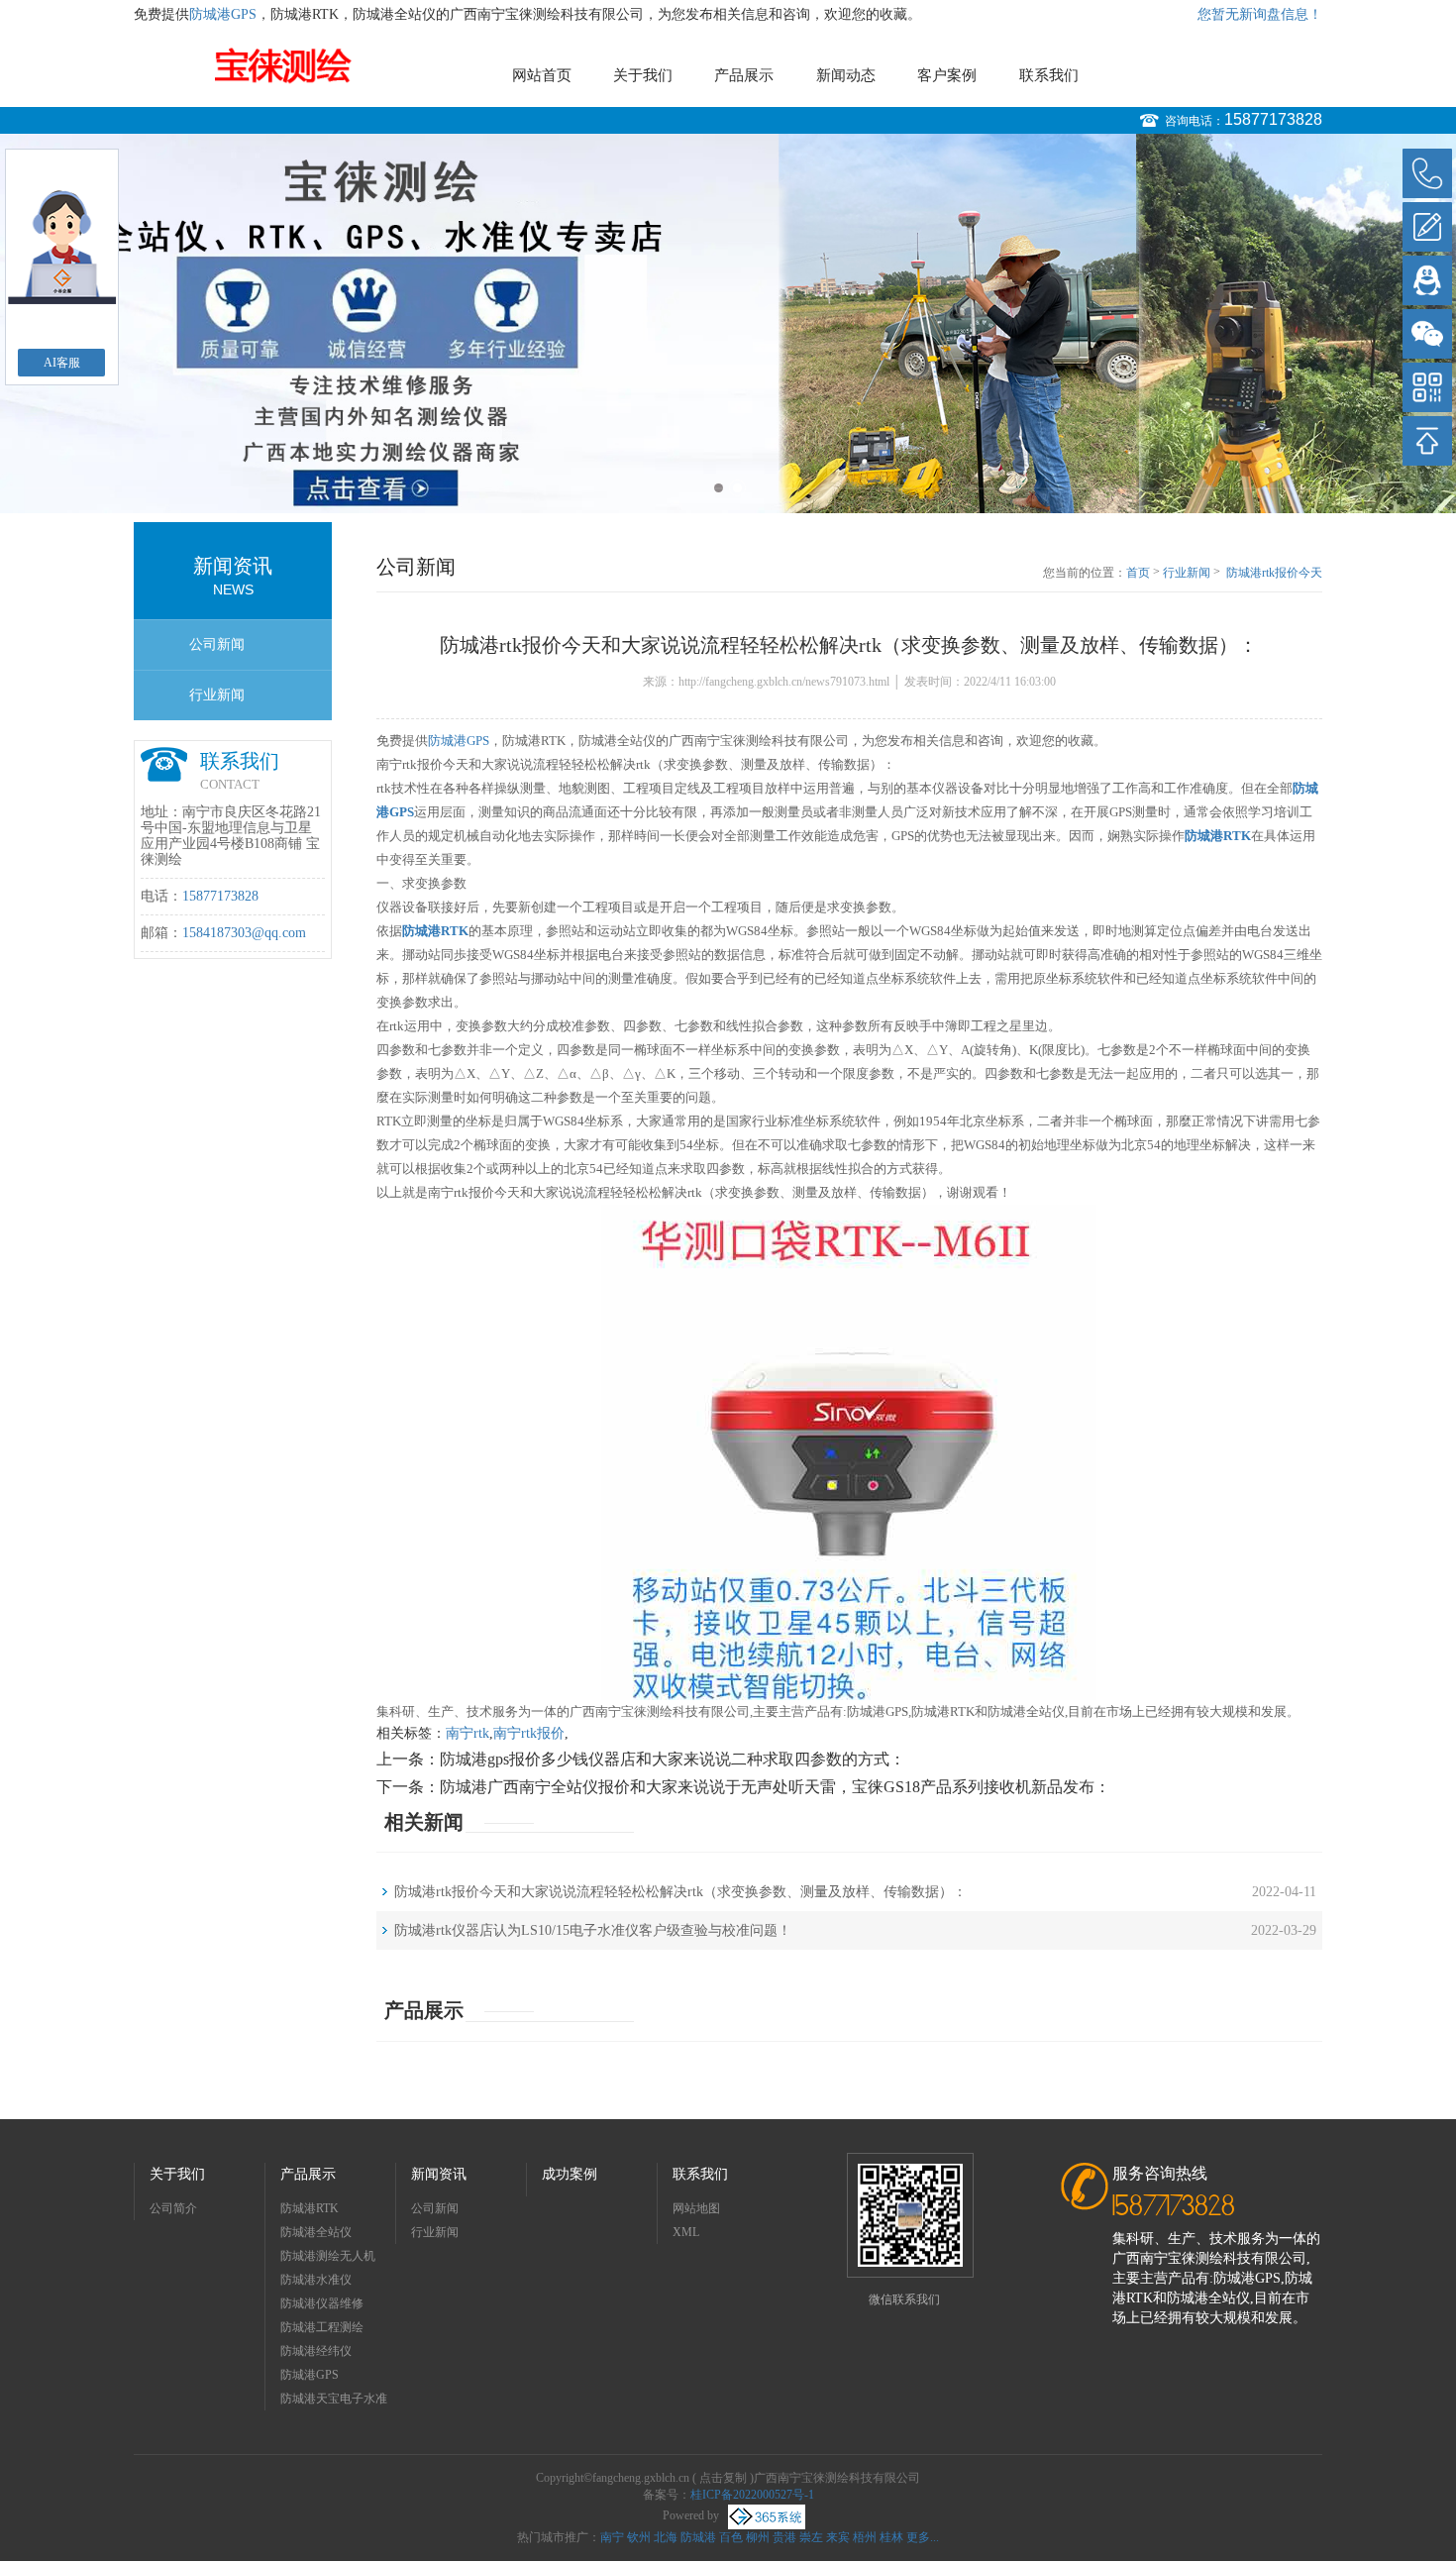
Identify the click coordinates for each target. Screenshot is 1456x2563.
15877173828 (1273, 119)
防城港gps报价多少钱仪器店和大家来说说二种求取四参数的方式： (673, 1759)
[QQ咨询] (1427, 280)
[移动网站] (1427, 387)
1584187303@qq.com (244, 933)
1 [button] (719, 488)
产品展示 (744, 75)
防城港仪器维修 (322, 2303)
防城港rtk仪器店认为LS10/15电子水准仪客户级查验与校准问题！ (593, 1930)
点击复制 (723, 2478)
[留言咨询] (1427, 227)
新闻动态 (846, 75)
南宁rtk (468, 1733)
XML (686, 2232)
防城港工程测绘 (322, 2327)
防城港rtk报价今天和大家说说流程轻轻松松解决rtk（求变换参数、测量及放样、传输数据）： (1274, 574)
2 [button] (737, 488)
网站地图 (696, 2208)
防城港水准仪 (316, 2280)
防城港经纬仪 (316, 2351)
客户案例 (947, 75)
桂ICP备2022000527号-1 (752, 2495)
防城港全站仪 (316, 2232)
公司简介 (173, 2208)
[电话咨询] (1427, 173)
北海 (666, 2537)
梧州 (865, 2537)
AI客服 (62, 363)
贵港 (784, 2537)
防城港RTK (310, 2208)
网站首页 (542, 75)
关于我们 (643, 75)
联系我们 (1049, 75)
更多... (923, 2537)
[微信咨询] (1427, 334)
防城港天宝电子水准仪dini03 (334, 2401)
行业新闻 (217, 695)
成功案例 (570, 2174)
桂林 (891, 2537)
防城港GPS (223, 14)
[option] (728, 323)
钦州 (639, 2537)
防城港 (698, 2537)
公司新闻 (217, 644)
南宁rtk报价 (529, 1733)
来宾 (838, 2537)
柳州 (758, 2537)
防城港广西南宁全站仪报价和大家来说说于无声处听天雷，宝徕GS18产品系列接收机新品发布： (775, 1787)
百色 (731, 2537)
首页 (1138, 573)
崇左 (811, 2537)
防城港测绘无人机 (328, 2256)
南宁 (612, 2537)
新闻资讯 (439, 2174)
